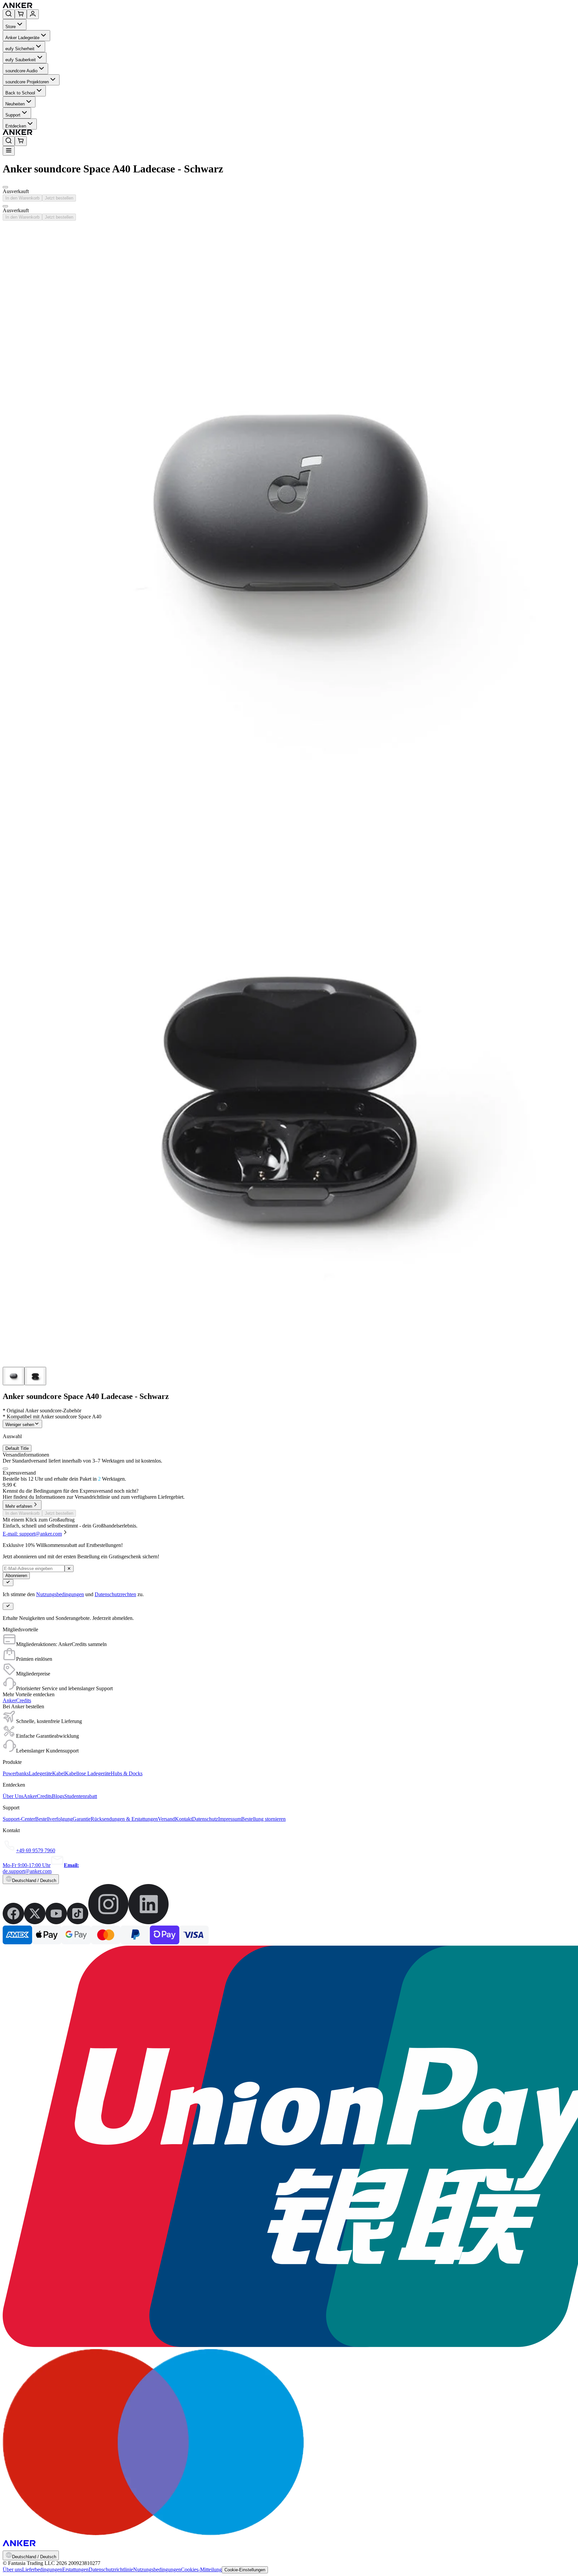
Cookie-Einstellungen (245, 2570)
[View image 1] (14, 1376)
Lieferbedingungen (42, 2569)
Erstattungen (75, 2569)
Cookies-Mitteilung (201, 2569)
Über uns (12, 2569)
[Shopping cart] (21, 14)
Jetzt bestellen (59, 198)
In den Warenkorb (22, 198)
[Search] (9, 14)
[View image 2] (35, 1376)
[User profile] (33, 14)
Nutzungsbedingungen (60, 1594)
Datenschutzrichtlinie (111, 2569)
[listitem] (13, 1922)
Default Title (17, 1448)
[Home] (66, 6)
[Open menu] (9, 151)
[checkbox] (5, 1469)
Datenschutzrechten (115, 1594)
